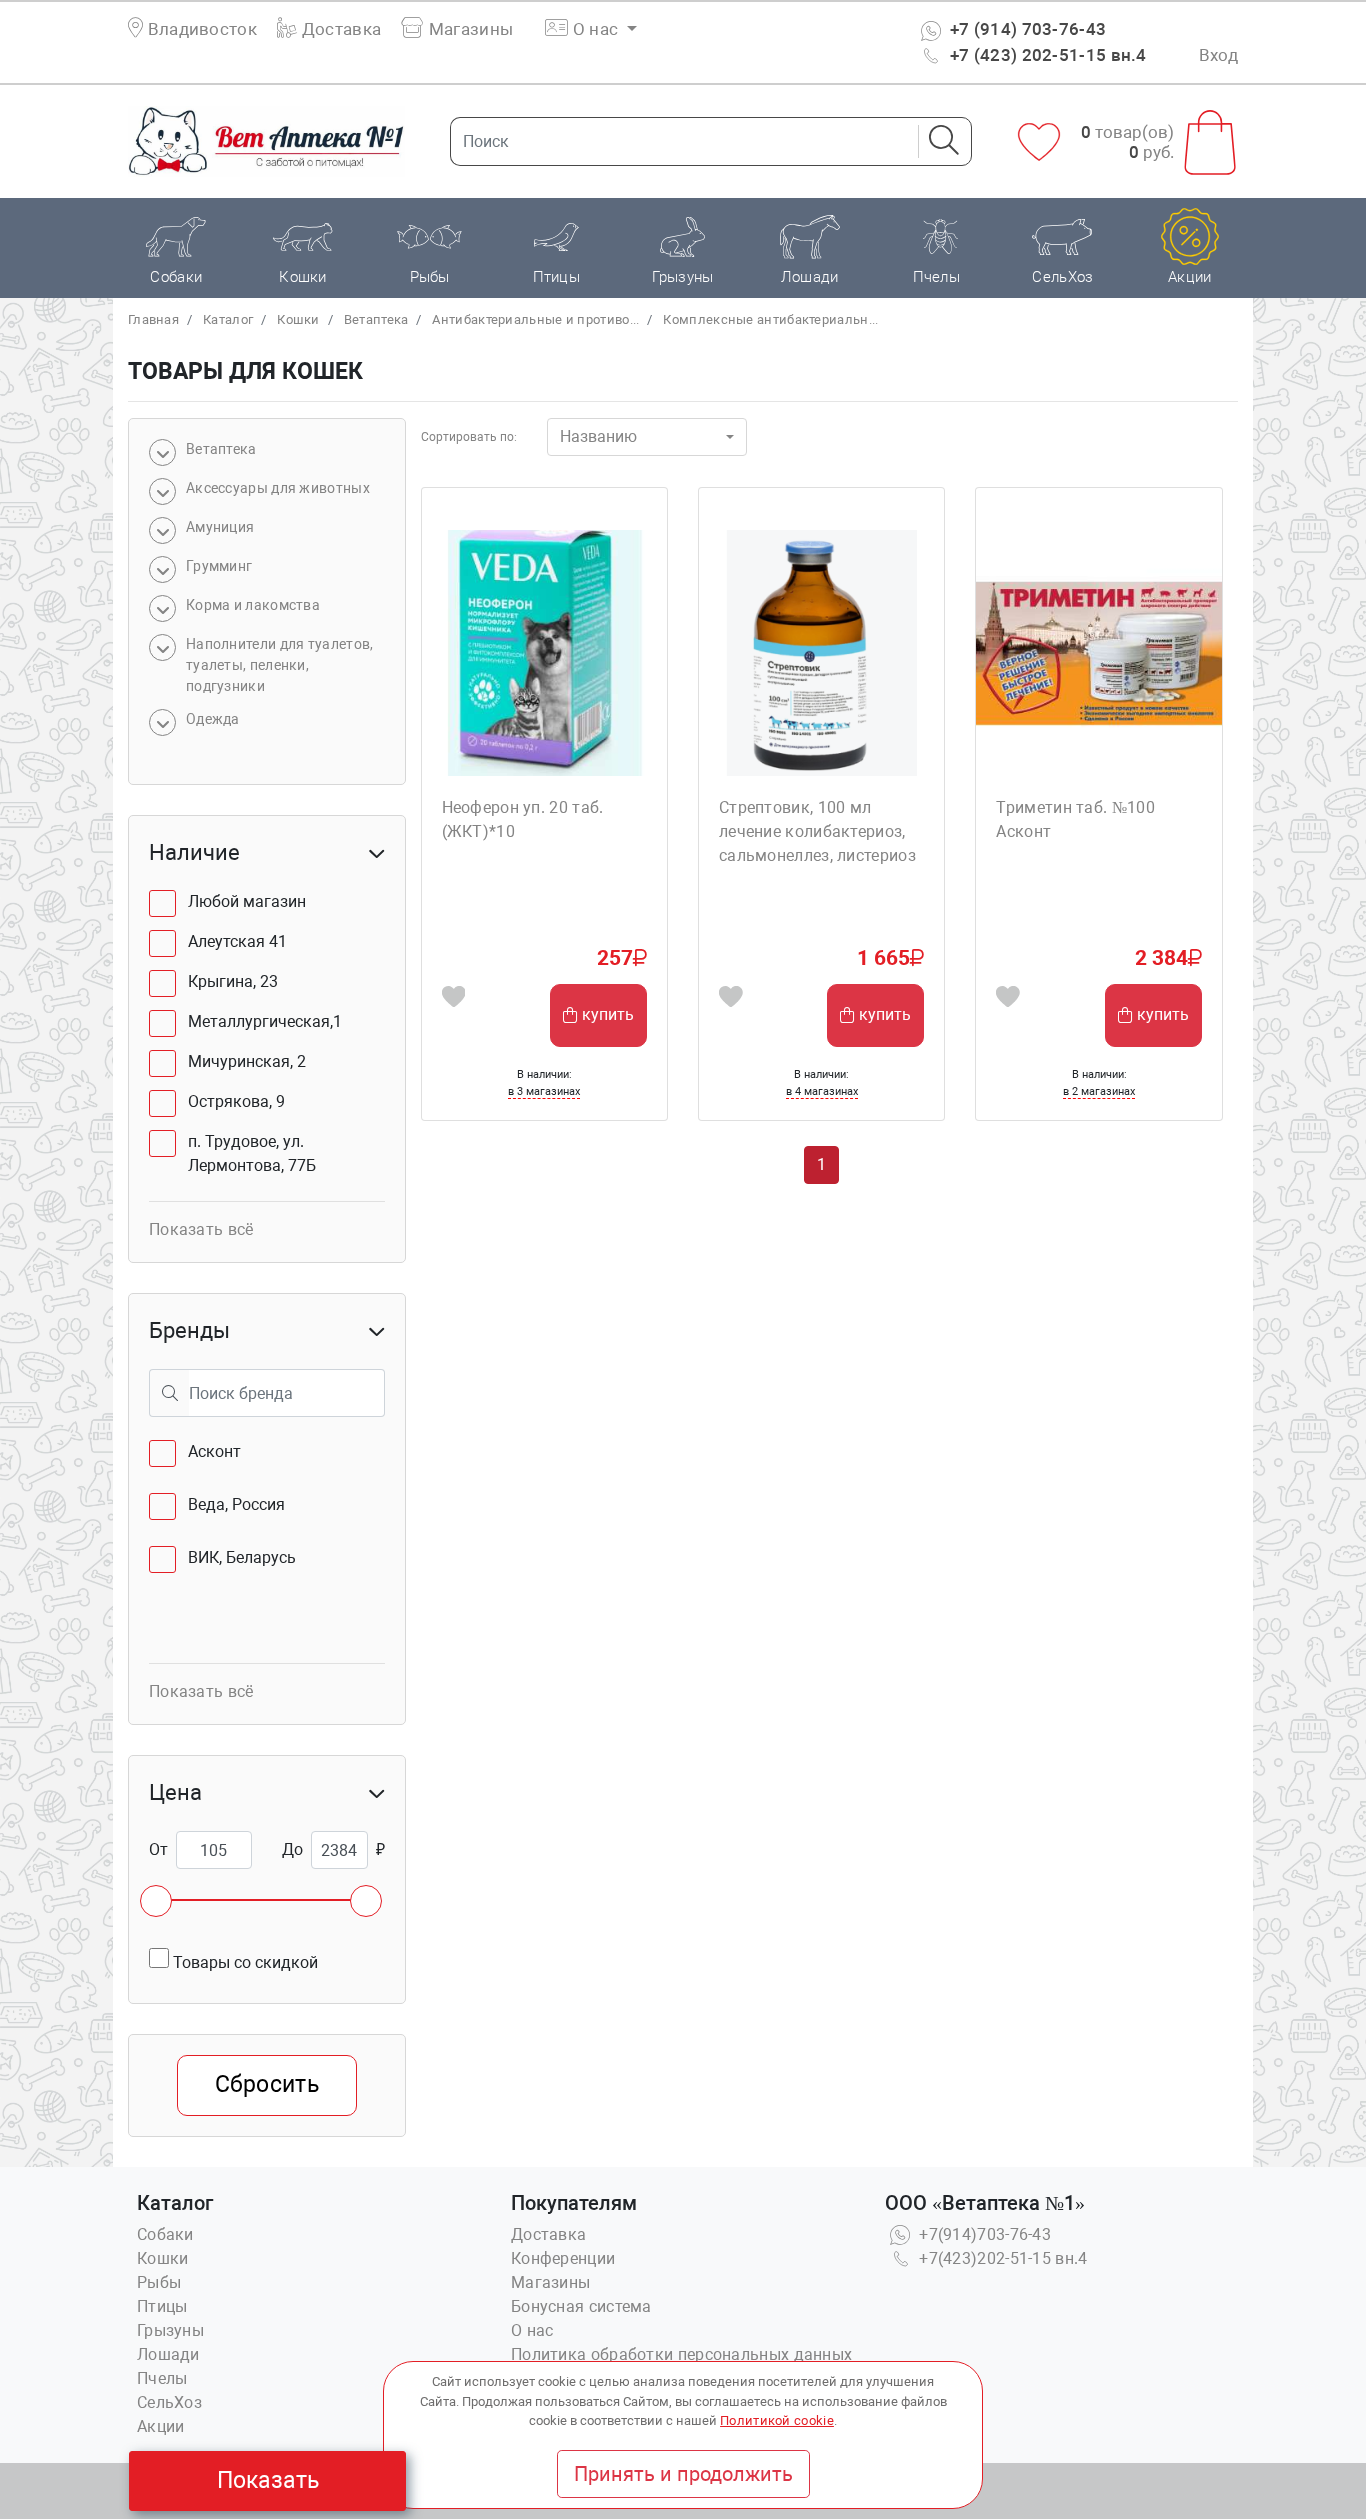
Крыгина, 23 (233, 981)
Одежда (213, 719)
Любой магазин (247, 901)
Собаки (165, 2234)
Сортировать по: (469, 437)
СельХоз (169, 2402)
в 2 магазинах (1099, 1091)
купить (608, 1014)
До (292, 1849)
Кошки (298, 319)
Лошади (168, 2354)
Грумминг (219, 566)
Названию (598, 436)
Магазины (469, 29)
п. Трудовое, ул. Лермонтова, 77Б (252, 1153)
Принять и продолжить (683, 2474)
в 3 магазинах (544, 1091)
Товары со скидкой (243, 1962)
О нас (532, 2330)
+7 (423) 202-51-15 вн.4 (1046, 55)
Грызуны (170, 2330)
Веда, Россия (236, 1504)
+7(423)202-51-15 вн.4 (1001, 2258)
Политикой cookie (777, 2420)
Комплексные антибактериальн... (770, 319)
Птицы (162, 2306)
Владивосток (202, 29)
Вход (1218, 55)
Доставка (339, 29)
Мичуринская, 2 (247, 1061)
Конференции (563, 2258)
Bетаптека (376, 319)
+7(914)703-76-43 (983, 2234)
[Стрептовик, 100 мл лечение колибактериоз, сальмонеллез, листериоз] (821, 652)
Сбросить (267, 2084)
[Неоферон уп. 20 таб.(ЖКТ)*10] (544, 652)
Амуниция (220, 527)
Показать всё (201, 1229)
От (158, 1849)
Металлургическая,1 (265, 1021)
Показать (268, 2480)
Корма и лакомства (253, 605)
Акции (161, 2426)
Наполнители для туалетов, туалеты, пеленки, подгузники (280, 665)
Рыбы (159, 2282)
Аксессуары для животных (278, 488)
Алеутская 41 (237, 941)
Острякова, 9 (236, 1101)
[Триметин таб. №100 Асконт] (1098, 652)
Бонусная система (581, 2306)
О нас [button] (596, 29)
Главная (153, 319)
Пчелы (162, 2378)
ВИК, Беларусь (242, 1557)
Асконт (214, 1451)
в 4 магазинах (822, 1091)
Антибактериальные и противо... (535, 319)
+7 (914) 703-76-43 (1026, 29)
